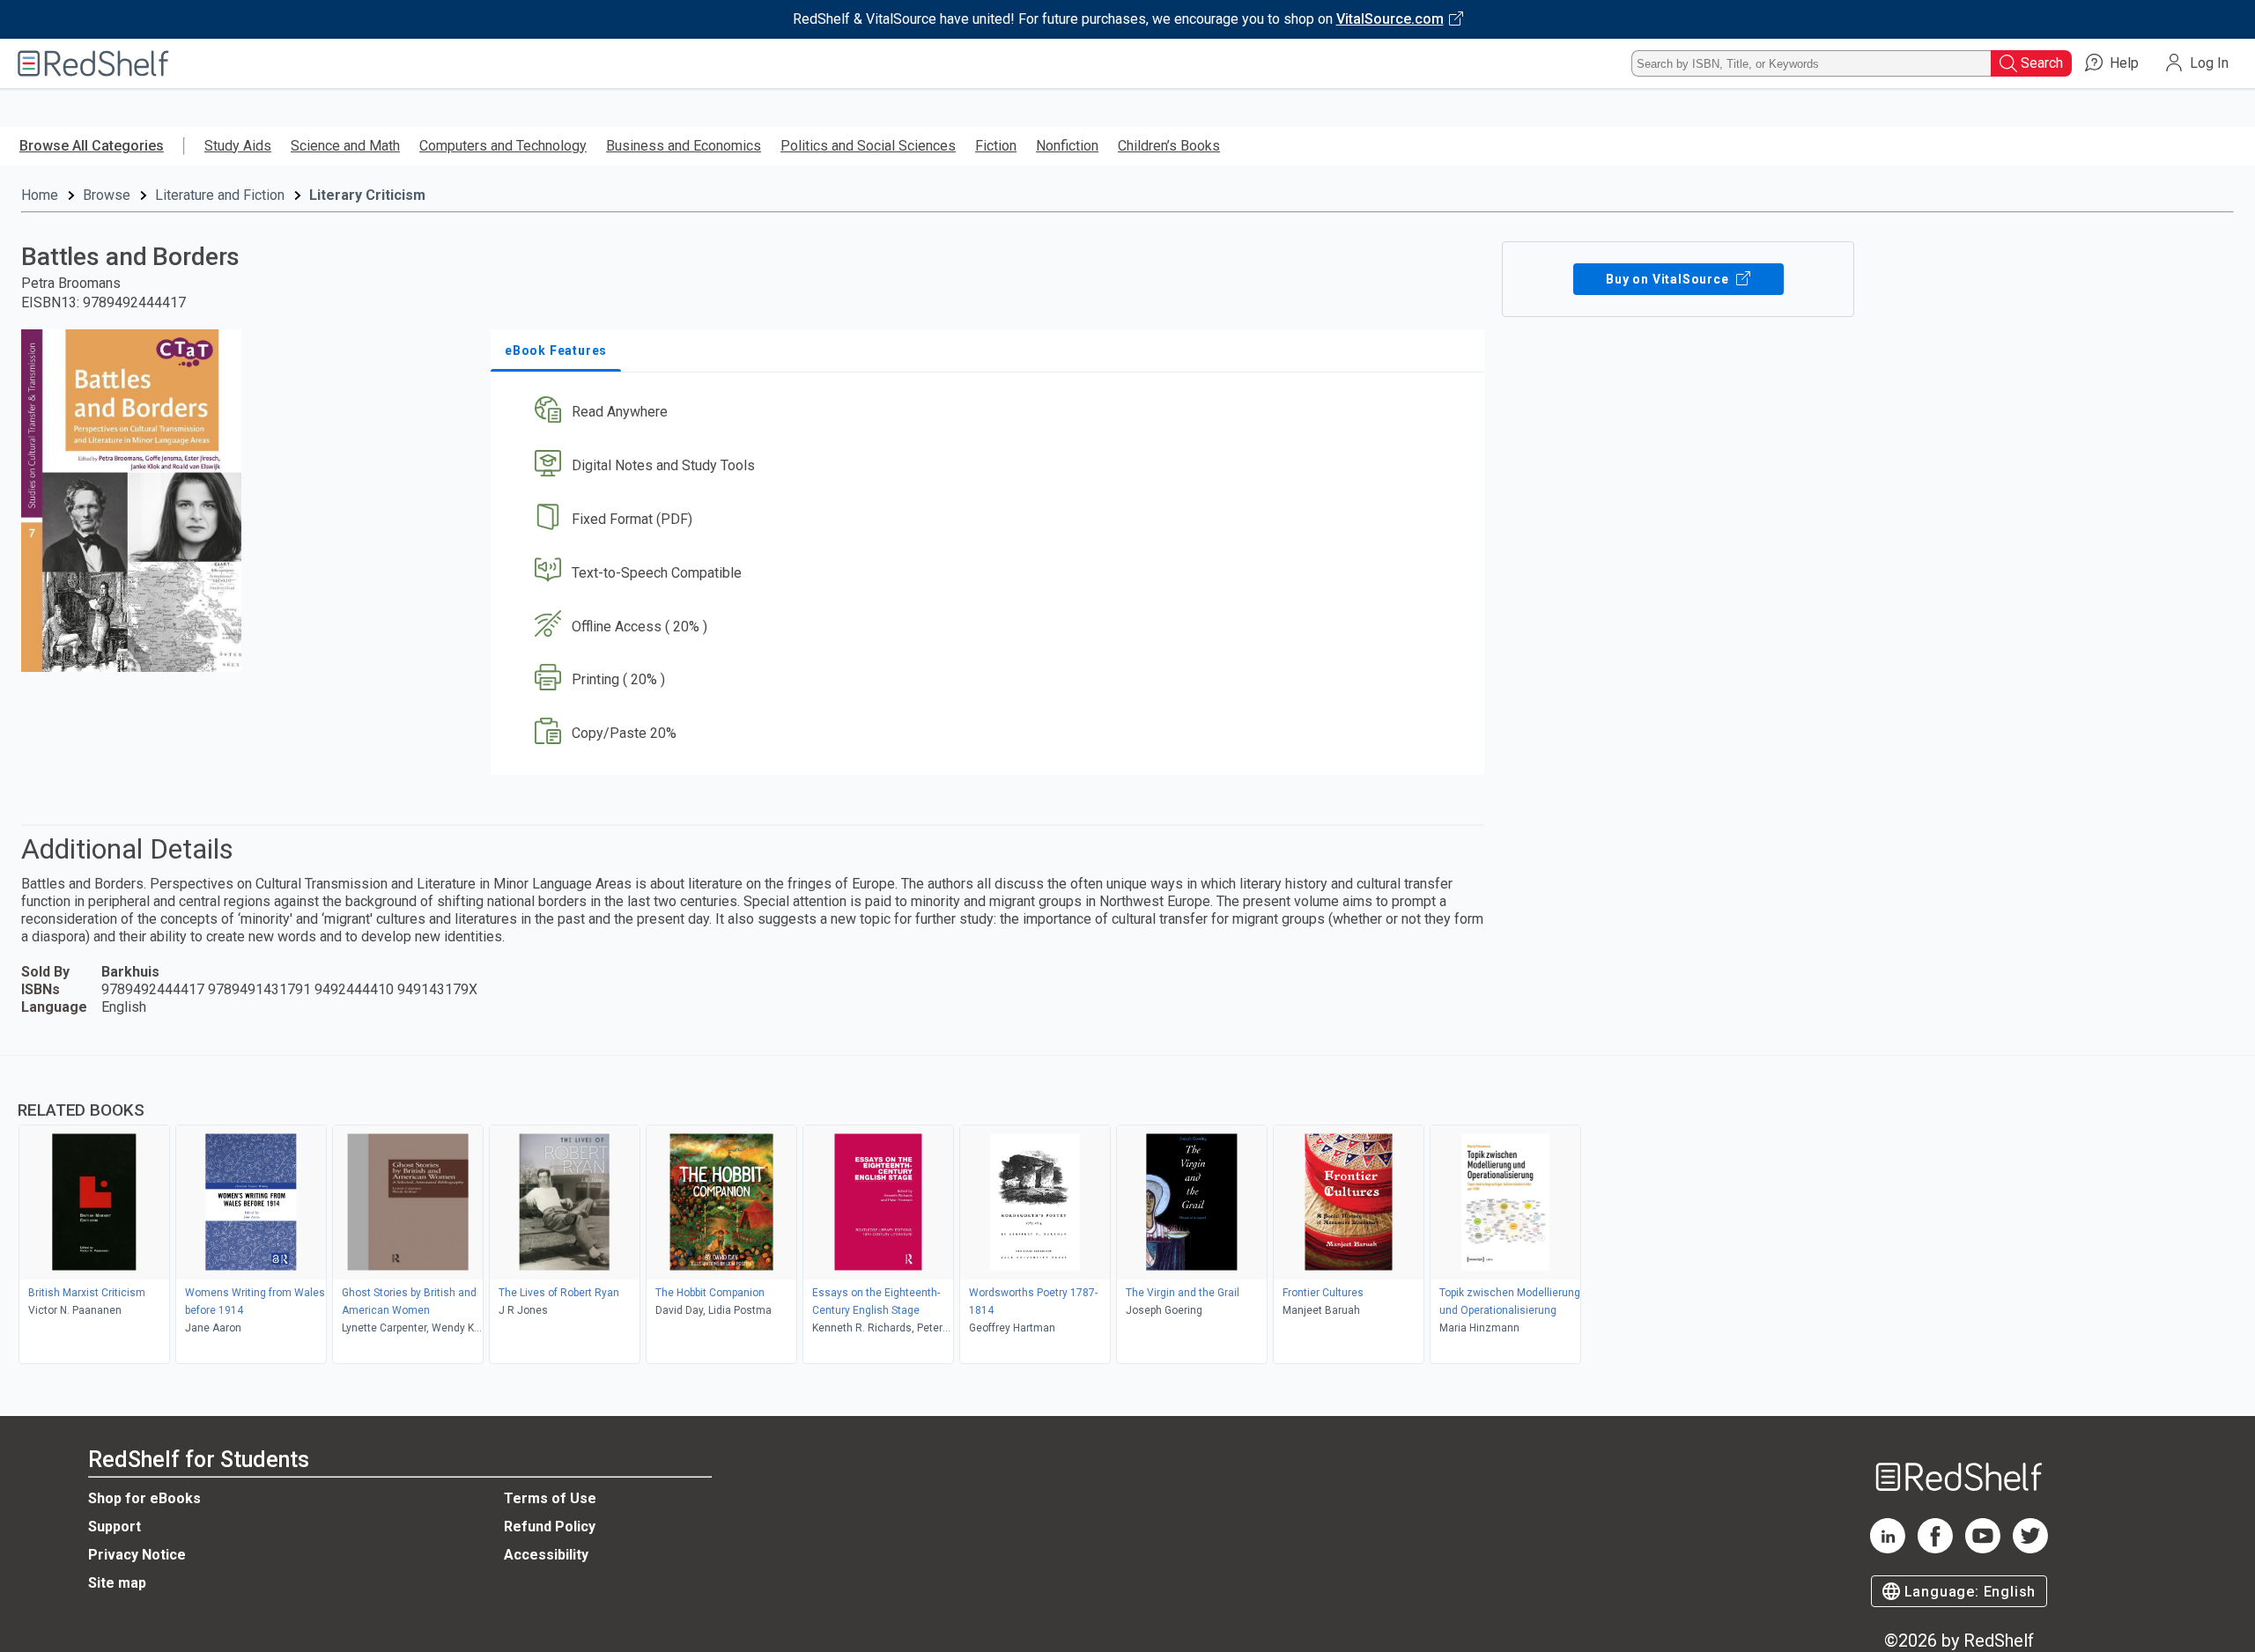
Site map (117, 1583)
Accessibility (546, 1555)
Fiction (996, 146)
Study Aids (238, 146)
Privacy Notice (137, 1555)
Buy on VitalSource (1669, 279)
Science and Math (345, 146)
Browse (107, 195)
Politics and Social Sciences (868, 146)
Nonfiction (1067, 146)
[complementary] (1127, 1212)
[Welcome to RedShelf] (93, 63)
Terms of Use (550, 1498)
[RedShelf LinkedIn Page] (1888, 1549)
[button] (991, 413)
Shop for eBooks (144, 1498)
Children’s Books (1169, 146)
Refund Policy (550, 1527)
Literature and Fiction (220, 195)
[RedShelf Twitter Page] (2030, 1549)
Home (40, 195)
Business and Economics (684, 146)
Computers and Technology (503, 146)
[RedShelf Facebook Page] (1935, 1549)
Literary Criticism (367, 195)
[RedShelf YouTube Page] (1983, 1549)
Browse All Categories (92, 146)
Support (115, 1527)
